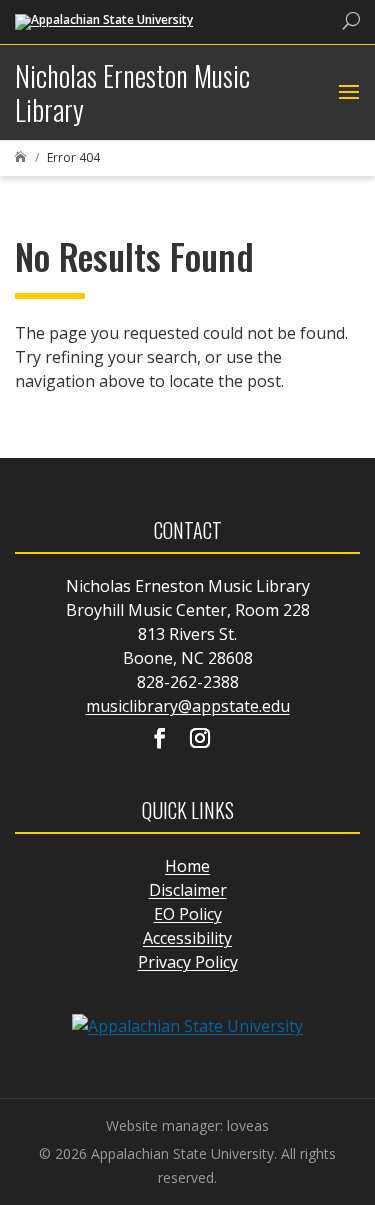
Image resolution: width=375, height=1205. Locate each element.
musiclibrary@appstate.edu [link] (188, 706)
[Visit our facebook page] (160, 740)
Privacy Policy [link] (188, 962)
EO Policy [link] (188, 914)
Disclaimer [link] (188, 890)
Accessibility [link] (187, 938)
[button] (346, 93)
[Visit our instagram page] (200, 740)
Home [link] (187, 866)
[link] (104, 20)
